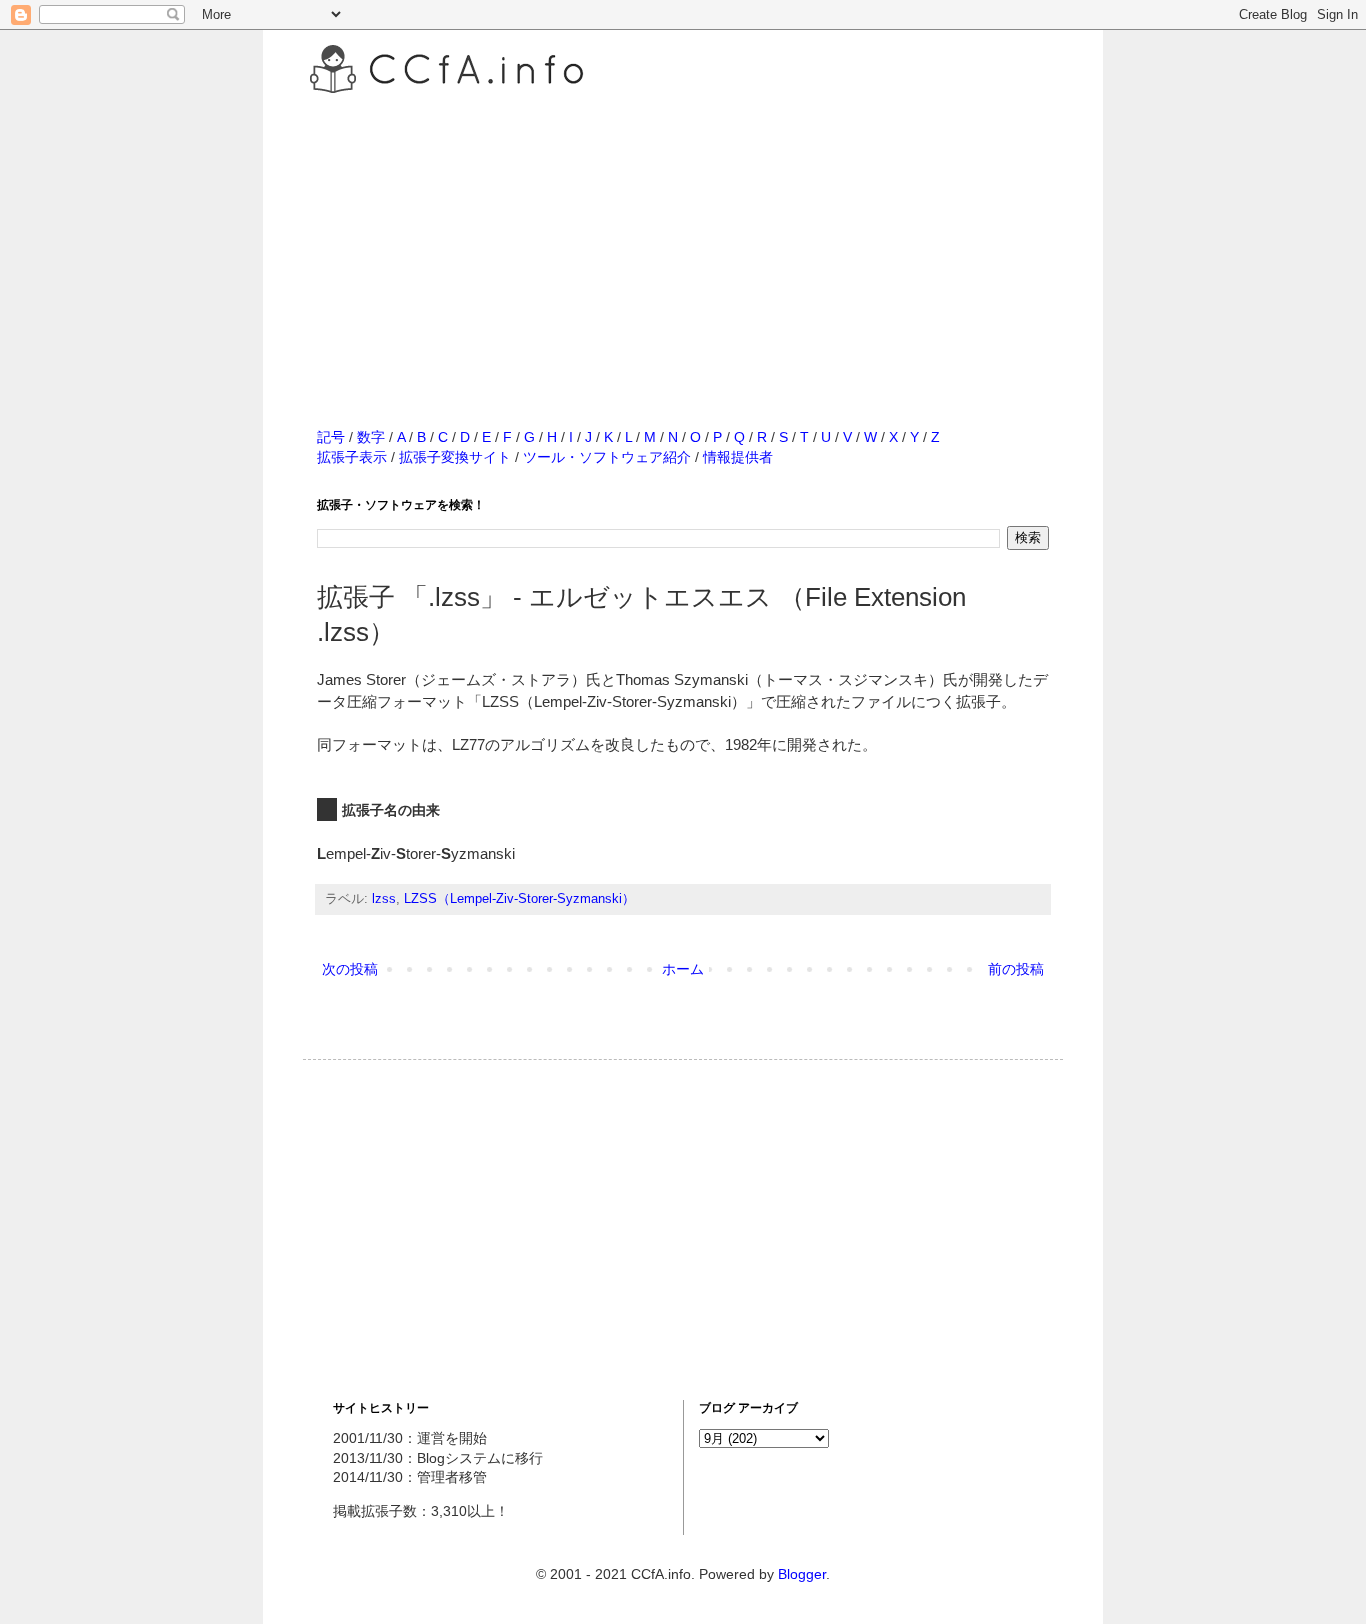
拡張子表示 (352, 457)
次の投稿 (350, 969)
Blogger (802, 1574)
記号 (331, 437)
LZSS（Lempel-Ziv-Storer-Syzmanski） (519, 899)
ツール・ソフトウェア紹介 (607, 457)
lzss (384, 899)
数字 (371, 437)
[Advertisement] (683, 239)
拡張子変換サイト (455, 457)
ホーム (683, 969)
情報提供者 (738, 457)
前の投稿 (1016, 969)
